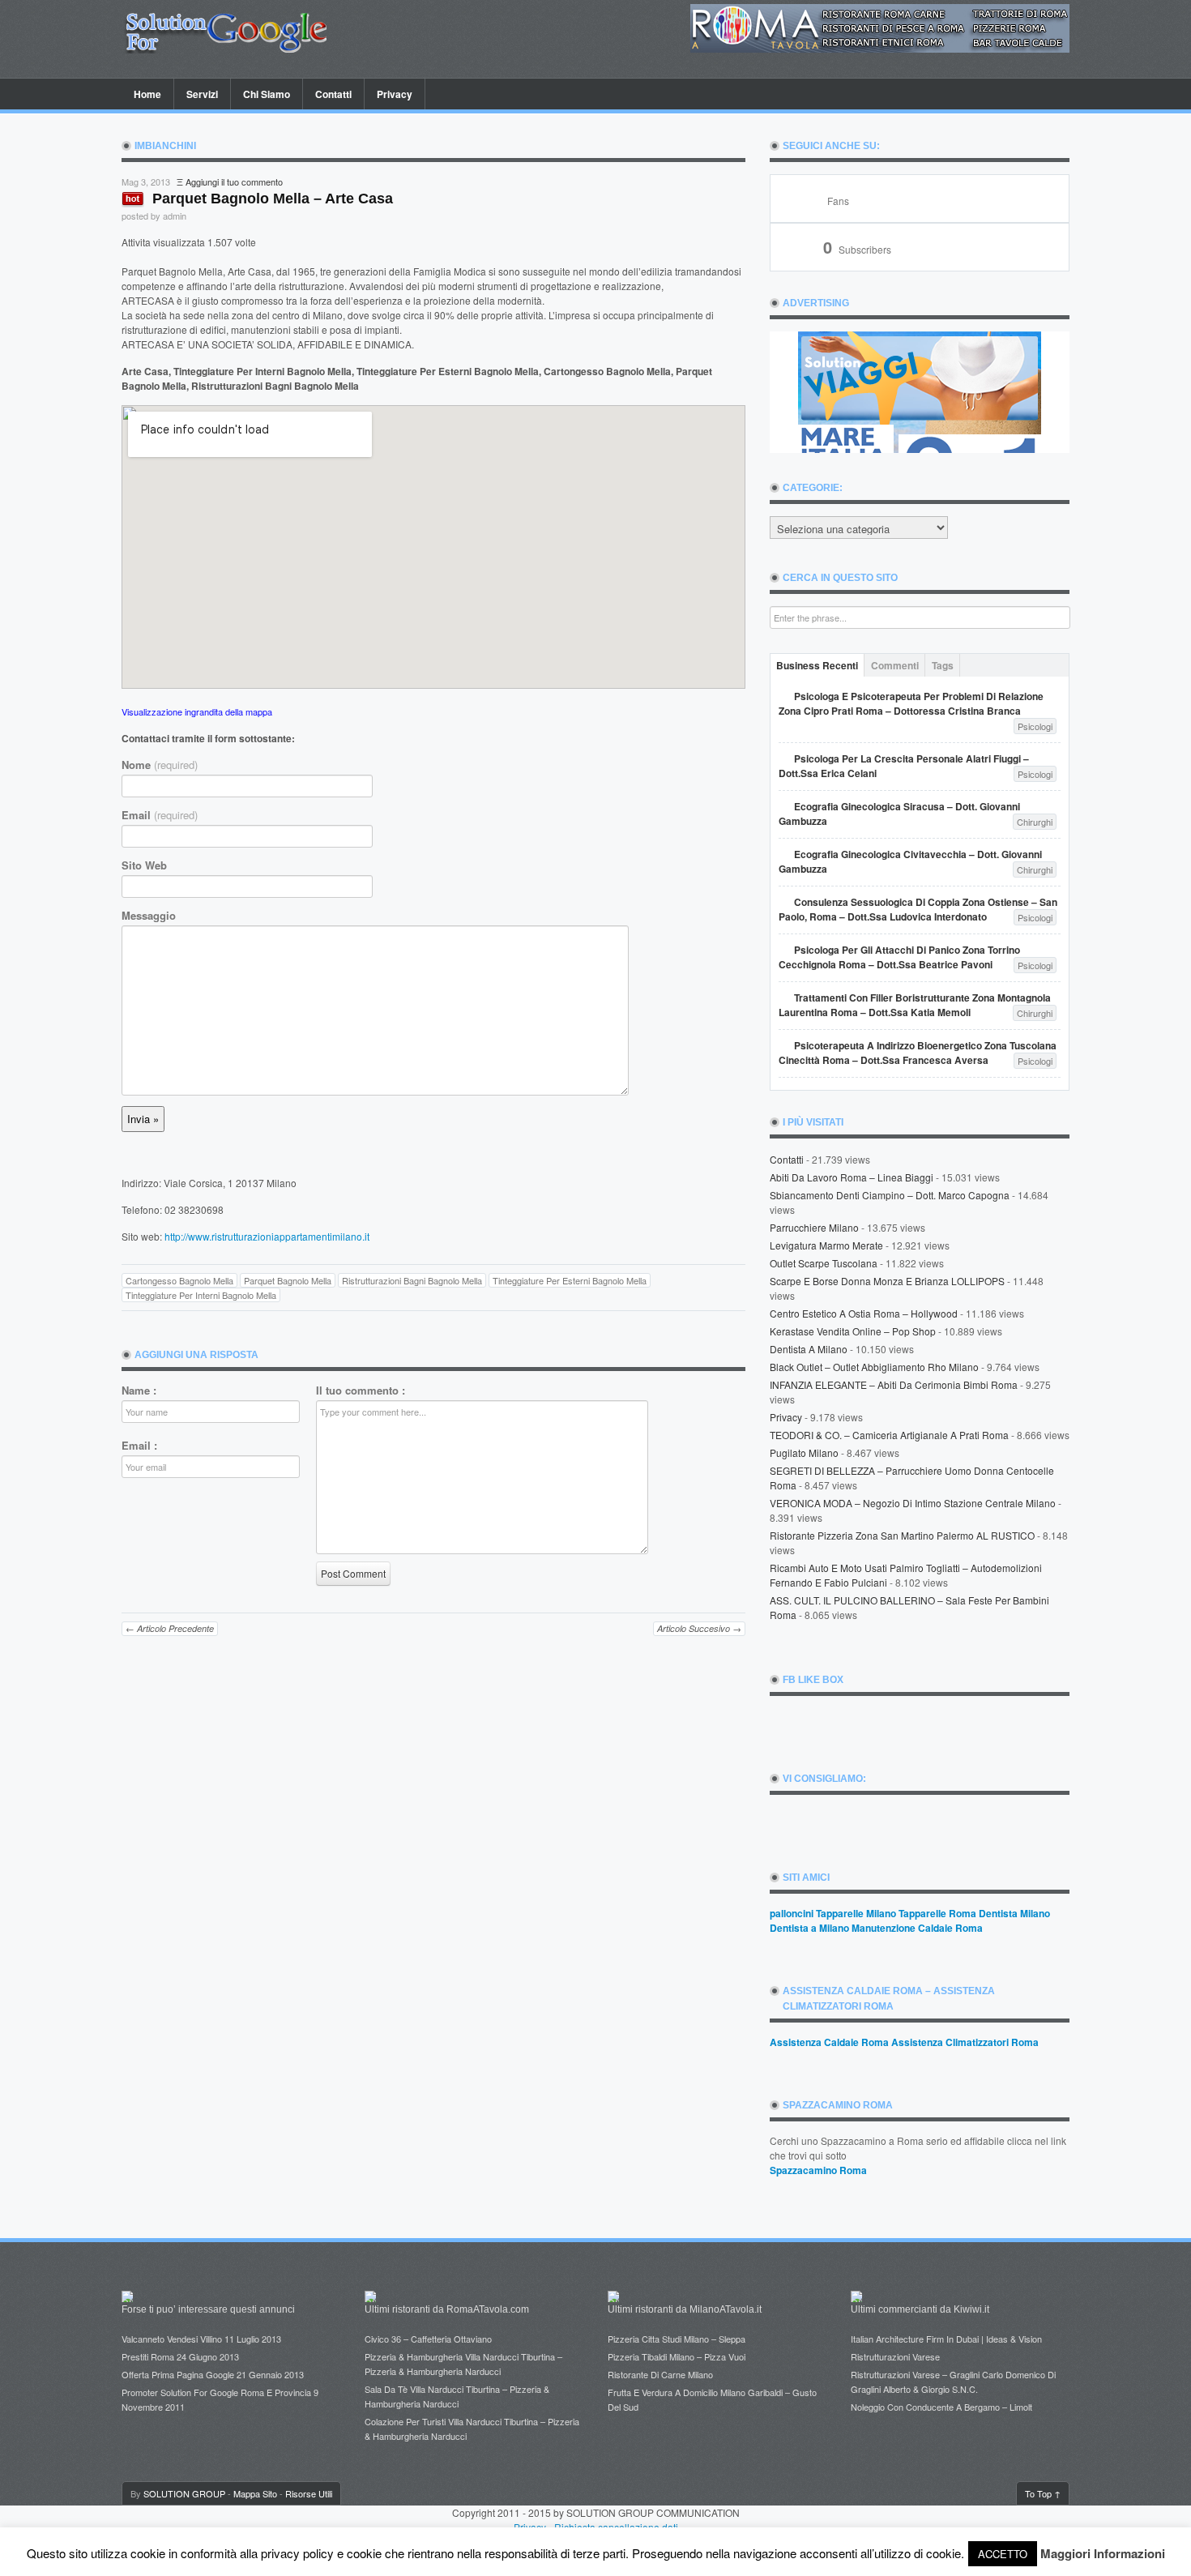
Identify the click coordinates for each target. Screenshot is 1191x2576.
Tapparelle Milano (856, 1913)
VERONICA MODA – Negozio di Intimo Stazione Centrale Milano (913, 1503)
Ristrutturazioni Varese (895, 2356)
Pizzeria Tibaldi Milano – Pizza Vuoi (677, 2356)
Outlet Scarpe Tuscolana (824, 1263)
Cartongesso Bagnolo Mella (179, 1280)
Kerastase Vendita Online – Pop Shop (853, 1331)
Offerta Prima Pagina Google (178, 2374)
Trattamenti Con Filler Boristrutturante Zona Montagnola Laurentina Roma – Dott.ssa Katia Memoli (915, 1005)
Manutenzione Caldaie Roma (917, 1928)
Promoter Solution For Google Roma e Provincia (216, 2392)
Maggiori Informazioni (1103, 2553)
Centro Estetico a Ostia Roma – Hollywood (864, 1313)
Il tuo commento (361, 1391)
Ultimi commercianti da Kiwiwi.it (920, 2309)
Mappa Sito (255, 2493)
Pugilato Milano (804, 1452)
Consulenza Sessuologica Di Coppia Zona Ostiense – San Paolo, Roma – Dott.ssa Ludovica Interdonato (918, 909)
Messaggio (149, 916)
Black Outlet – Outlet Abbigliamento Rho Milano (874, 1367)
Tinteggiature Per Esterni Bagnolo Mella (570, 1280)
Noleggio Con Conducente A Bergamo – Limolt (941, 2407)
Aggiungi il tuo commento (234, 182)
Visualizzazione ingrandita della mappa (197, 711)
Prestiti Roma (148, 2356)
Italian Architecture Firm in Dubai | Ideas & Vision (946, 2339)
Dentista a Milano (809, 1349)
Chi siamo (267, 94)
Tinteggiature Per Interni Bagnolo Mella (201, 1295)
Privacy (395, 94)
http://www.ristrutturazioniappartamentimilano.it (267, 1236)
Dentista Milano (1014, 1913)
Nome (160, 765)
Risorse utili (309, 2493)
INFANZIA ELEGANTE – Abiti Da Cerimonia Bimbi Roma (894, 1384)
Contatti (333, 94)
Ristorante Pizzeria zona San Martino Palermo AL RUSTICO (902, 1535)
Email (160, 815)
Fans (838, 201)
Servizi (202, 94)
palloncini (792, 1913)
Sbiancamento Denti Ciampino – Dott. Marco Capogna (890, 1195)
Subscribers (857, 249)
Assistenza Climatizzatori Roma (965, 2042)
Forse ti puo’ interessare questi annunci (208, 2309)
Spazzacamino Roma (818, 2170)
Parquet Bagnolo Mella (288, 1280)
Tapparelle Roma (937, 1913)
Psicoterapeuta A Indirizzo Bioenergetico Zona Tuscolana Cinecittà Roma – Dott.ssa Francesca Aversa (918, 1053)
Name (139, 1391)
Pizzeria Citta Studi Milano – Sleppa (677, 2339)
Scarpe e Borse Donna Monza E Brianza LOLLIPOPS (887, 1281)
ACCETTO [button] (1003, 2554)
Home (147, 94)
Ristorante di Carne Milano (660, 2374)
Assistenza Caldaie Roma (829, 2042)
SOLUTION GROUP (184, 2493)
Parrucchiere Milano (814, 1227)
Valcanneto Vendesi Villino (172, 2339)
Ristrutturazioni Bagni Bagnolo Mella (412, 1280)
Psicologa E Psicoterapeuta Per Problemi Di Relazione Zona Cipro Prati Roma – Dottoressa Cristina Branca (911, 703)
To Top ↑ (1043, 2493)
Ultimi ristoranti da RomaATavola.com (447, 2309)
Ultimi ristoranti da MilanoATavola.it (685, 2309)
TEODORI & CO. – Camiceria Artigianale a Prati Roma (889, 1435)
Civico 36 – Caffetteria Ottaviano (428, 2339)
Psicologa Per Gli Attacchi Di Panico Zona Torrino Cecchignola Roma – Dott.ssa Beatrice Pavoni (899, 957)
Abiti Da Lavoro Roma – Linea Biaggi (852, 1177)
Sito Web (144, 865)
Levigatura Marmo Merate (826, 1245)
